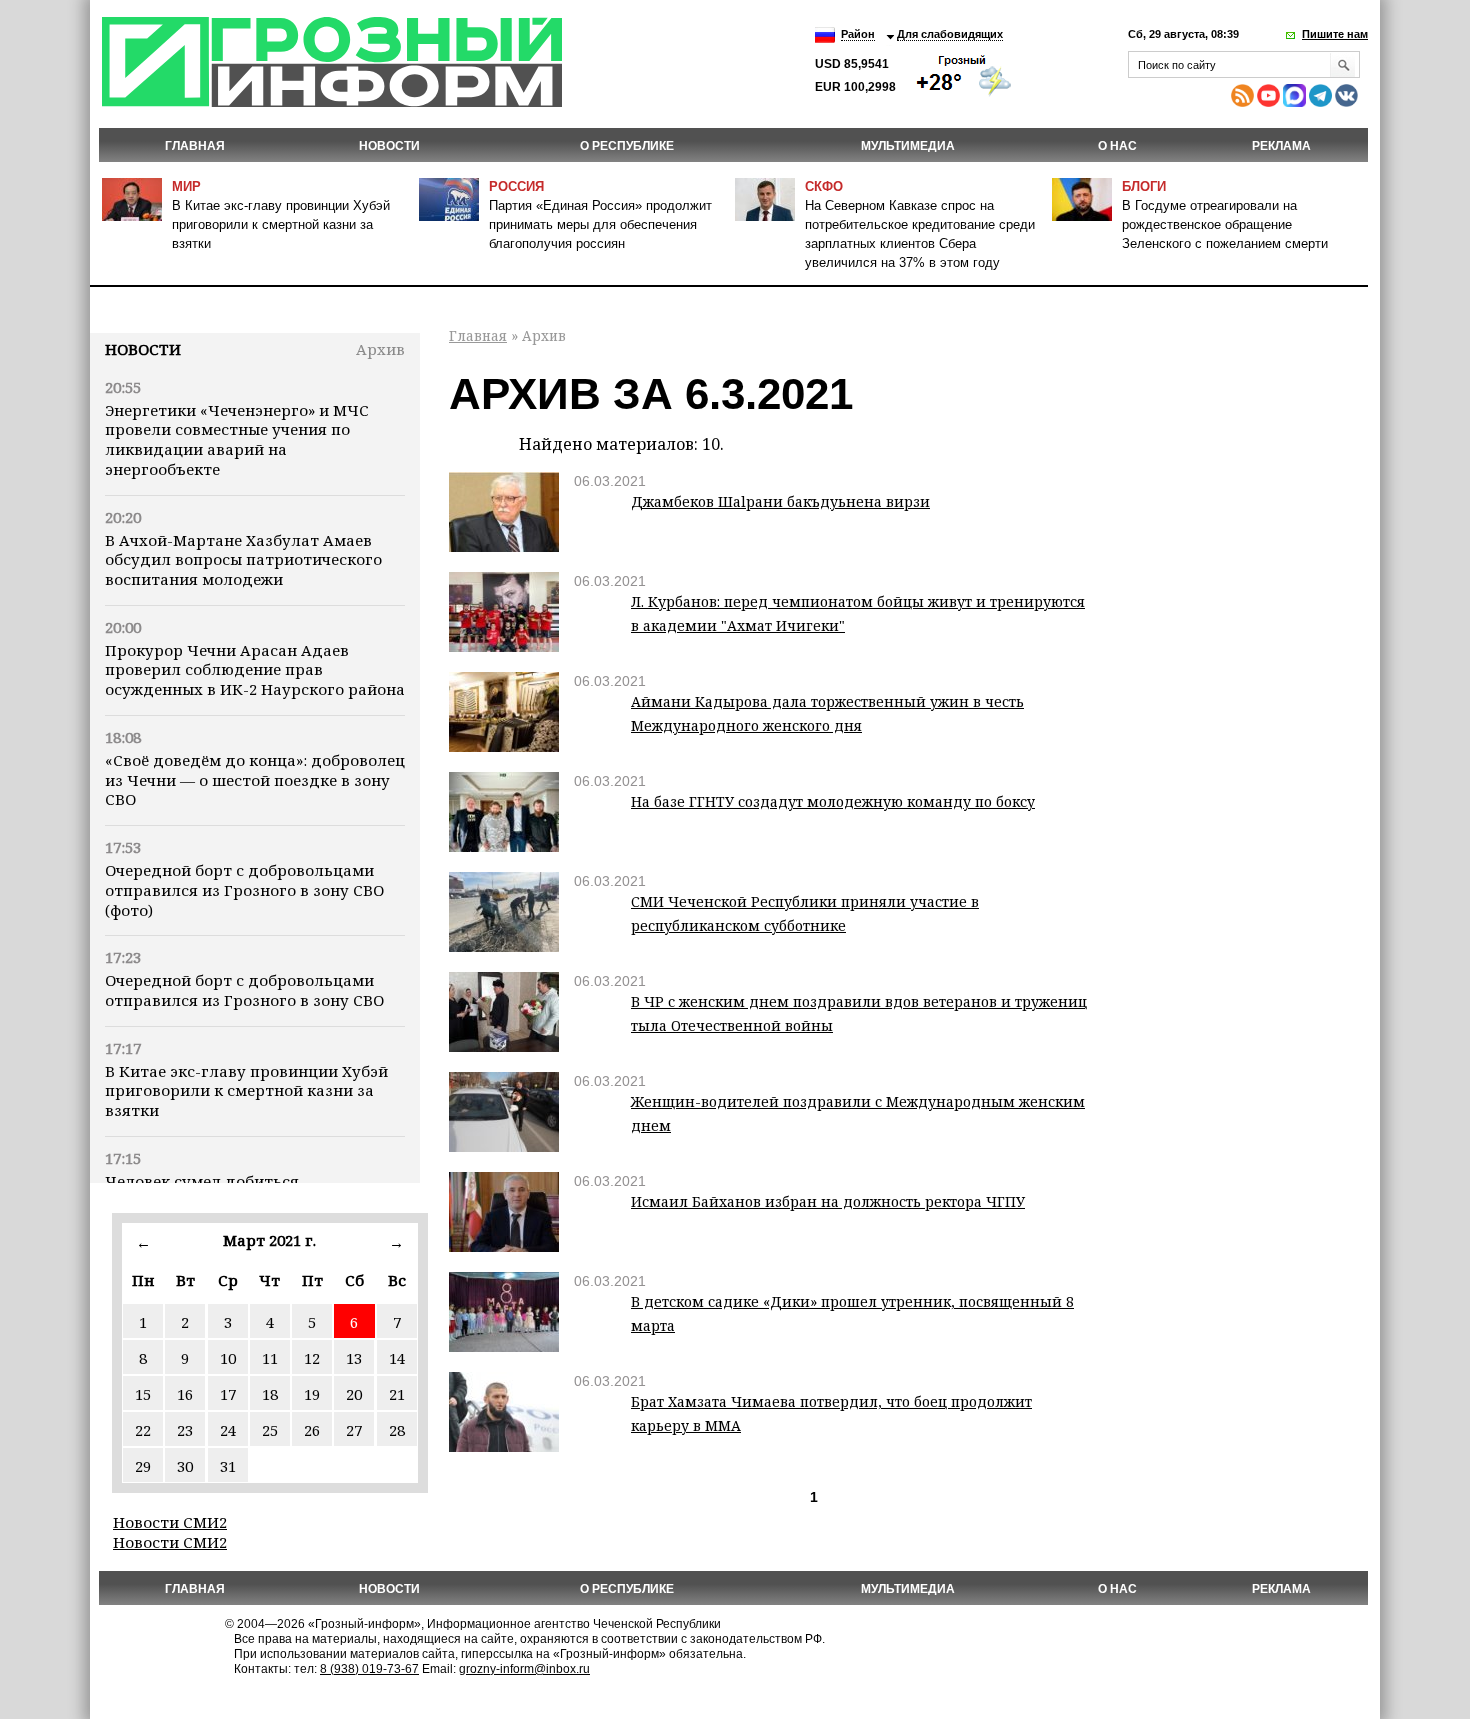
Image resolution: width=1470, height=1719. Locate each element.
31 (228, 1466)
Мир (186, 186)
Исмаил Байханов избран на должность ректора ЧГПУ (828, 1201)
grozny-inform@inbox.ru (524, 1669)
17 (228, 1394)
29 (143, 1466)
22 (143, 1430)
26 (312, 1430)
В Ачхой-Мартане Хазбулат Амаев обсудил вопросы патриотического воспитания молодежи (243, 560)
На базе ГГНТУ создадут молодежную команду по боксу (833, 801)
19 (312, 1394)
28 (397, 1430)
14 (397, 1358)
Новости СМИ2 (170, 1522)
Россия (516, 186)
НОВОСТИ (389, 146)
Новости (143, 349)
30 (185, 1466)
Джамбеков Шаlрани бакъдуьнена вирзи (780, 501)
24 (228, 1430)
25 (270, 1430)
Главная (195, 146)
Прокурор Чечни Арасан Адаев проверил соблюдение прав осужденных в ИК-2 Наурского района (255, 670)
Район (858, 34)
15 (143, 1394)
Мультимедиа (908, 146)
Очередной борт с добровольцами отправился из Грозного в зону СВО (244, 990)
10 (228, 1358)
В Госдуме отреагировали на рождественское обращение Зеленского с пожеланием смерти (1225, 224)
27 (354, 1430)
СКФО (824, 186)
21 (397, 1394)
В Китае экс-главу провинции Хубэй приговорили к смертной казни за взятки (281, 224)
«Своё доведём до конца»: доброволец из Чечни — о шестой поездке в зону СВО (255, 780)
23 (185, 1430)
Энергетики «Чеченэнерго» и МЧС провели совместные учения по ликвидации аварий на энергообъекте (237, 439)
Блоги (1144, 186)
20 (354, 1394)
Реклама (1281, 146)
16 (185, 1394)
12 (312, 1358)
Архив (380, 349)
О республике (627, 146)
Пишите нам (1335, 34)
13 (354, 1358)
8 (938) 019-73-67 (369, 1669)
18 (270, 1394)
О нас (1117, 146)
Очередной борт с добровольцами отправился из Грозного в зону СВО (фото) (244, 890)
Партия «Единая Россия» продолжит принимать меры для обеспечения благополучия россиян (600, 224)
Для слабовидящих (950, 34)
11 (270, 1358)
